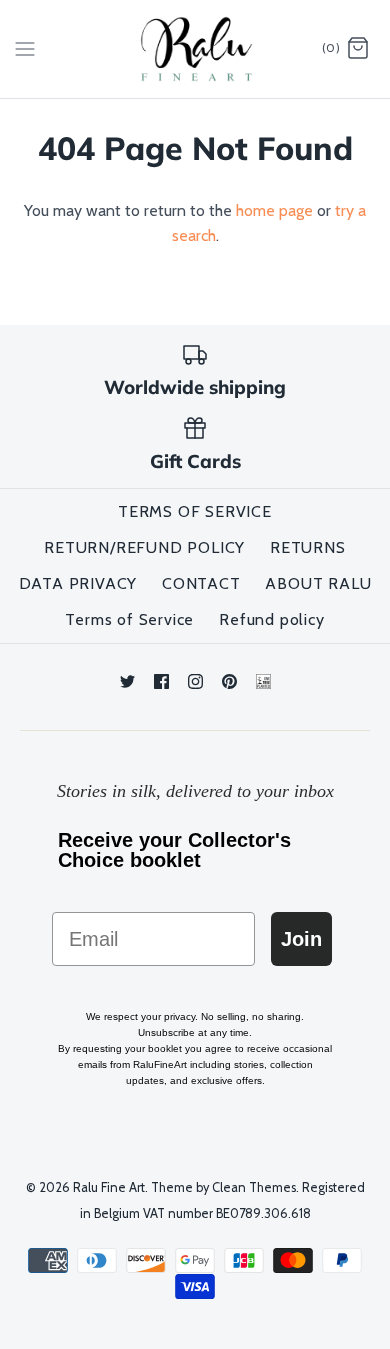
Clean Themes (254, 1187)
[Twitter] (127, 681)
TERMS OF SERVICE (195, 511)
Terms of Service (129, 619)
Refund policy (271, 619)
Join (301, 939)
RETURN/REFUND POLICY (144, 547)
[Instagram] (195, 681)
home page (274, 210)
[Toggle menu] (25, 48)
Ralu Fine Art (109, 1187)
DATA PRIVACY (78, 583)
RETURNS (308, 547)
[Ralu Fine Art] (195, 49)
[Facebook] (161, 681)
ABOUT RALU (318, 583)
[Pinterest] (229, 681)
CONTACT (201, 583)
